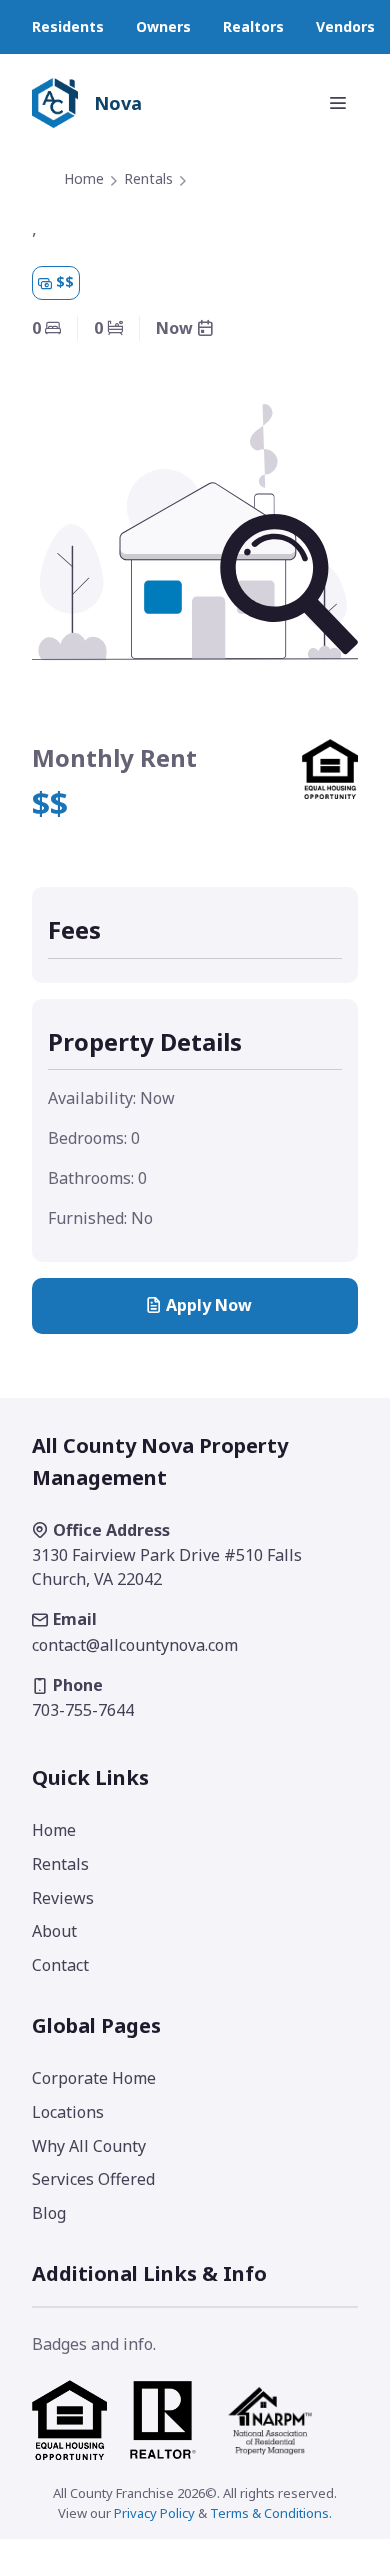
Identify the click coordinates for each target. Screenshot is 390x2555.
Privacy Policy (154, 2513)
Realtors (253, 26)
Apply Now (209, 1305)
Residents (68, 26)
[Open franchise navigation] (338, 103)
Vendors (345, 26)
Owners (163, 26)
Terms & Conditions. (271, 2513)
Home (84, 178)
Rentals (148, 178)
